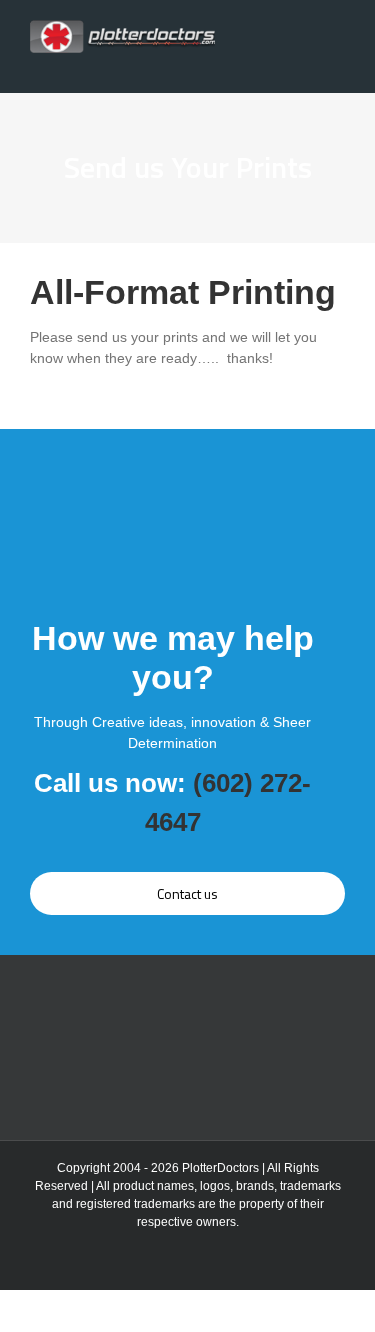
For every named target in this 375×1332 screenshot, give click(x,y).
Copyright (83, 1168)
